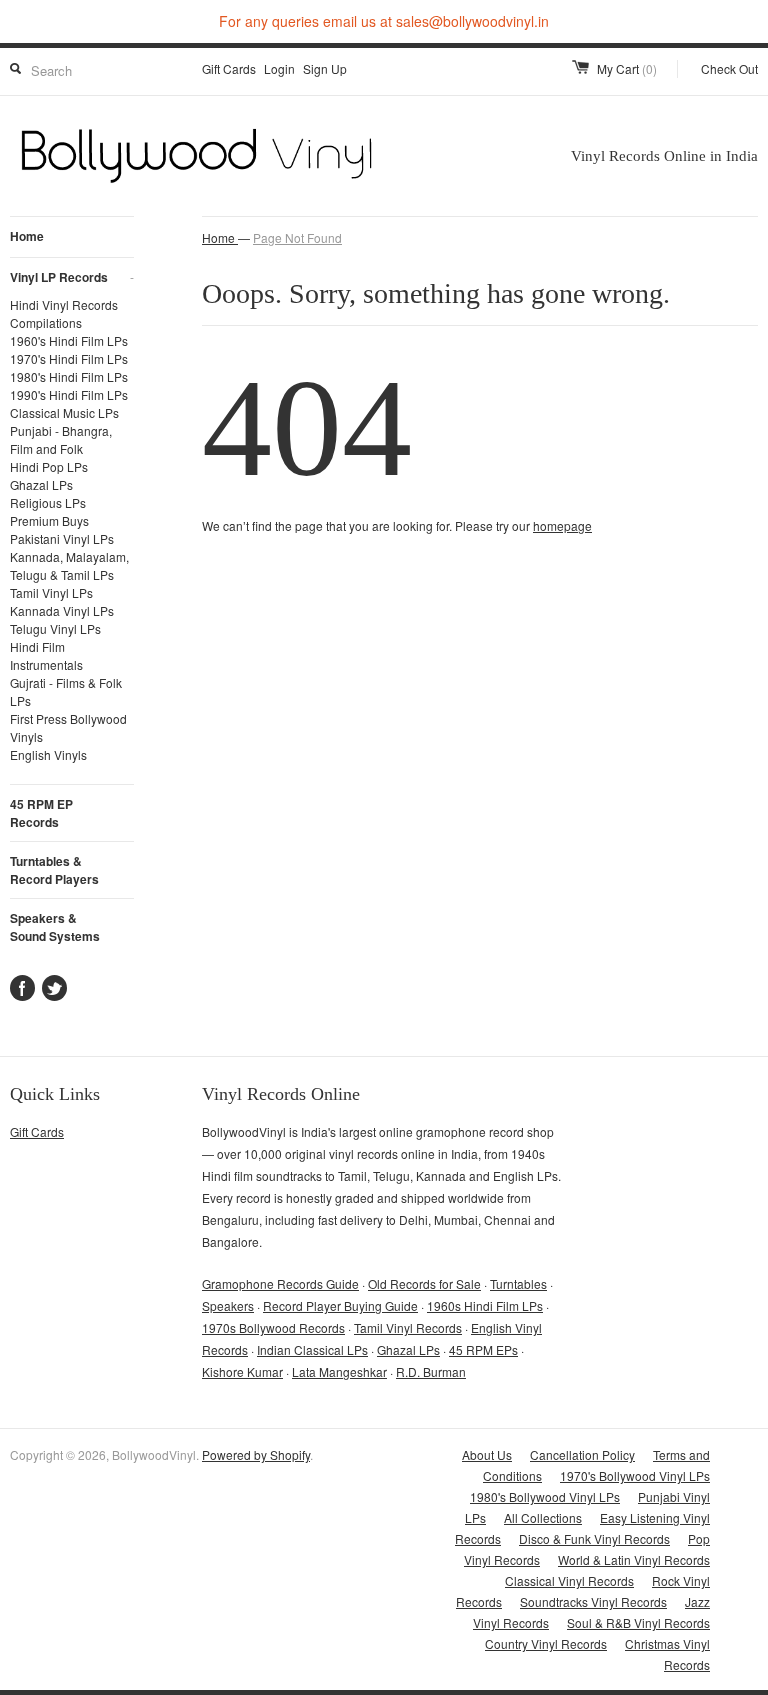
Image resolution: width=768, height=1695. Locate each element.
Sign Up (325, 68)
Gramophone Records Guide (280, 1283)
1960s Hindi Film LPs (485, 1305)
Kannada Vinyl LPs (62, 610)
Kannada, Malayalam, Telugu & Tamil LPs (69, 565)
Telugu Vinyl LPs (55, 628)
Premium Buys (49, 520)
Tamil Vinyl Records (408, 1327)
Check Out (729, 68)
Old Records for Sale (424, 1283)
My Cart (627, 68)
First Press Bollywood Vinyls (68, 727)
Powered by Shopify (256, 1454)
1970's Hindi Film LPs (69, 358)
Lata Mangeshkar (339, 1371)
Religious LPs (48, 502)
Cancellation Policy (582, 1454)
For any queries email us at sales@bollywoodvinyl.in (384, 21)
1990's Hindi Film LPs (69, 394)
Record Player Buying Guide (340, 1305)
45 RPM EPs (483, 1349)
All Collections (543, 1517)
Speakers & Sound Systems (55, 927)
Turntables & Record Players (54, 870)
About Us (487, 1454)
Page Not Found (297, 237)
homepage (562, 525)
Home (27, 236)
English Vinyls (48, 754)
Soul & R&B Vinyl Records (638, 1622)
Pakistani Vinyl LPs (62, 538)
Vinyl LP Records (72, 277)
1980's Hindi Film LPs (69, 376)
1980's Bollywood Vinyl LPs (545, 1496)
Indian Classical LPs (312, 1349)
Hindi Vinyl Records (64, 304)
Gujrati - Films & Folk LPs (66, 691)
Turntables (518, 1283)
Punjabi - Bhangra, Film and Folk (61, 439)
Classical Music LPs (64, 412)
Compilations (46, 322)
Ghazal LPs (41, 484)
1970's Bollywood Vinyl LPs (635, 1475)
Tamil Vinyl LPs (51, 592)
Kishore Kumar (242, 1371)
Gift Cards (229, 68)
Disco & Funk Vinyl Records (594, 1538)
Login (279, 68)
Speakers (228, 1305)
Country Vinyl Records (546, 1643)
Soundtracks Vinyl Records (593, 1601)
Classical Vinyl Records (569, 1580)
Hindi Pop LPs (49, 466)
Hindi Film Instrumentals (46, 655)
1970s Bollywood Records (273, 1327)
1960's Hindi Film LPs (69, 340)
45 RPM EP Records (41, 813)
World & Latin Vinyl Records (634, 1559)
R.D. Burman (431, 1371)
